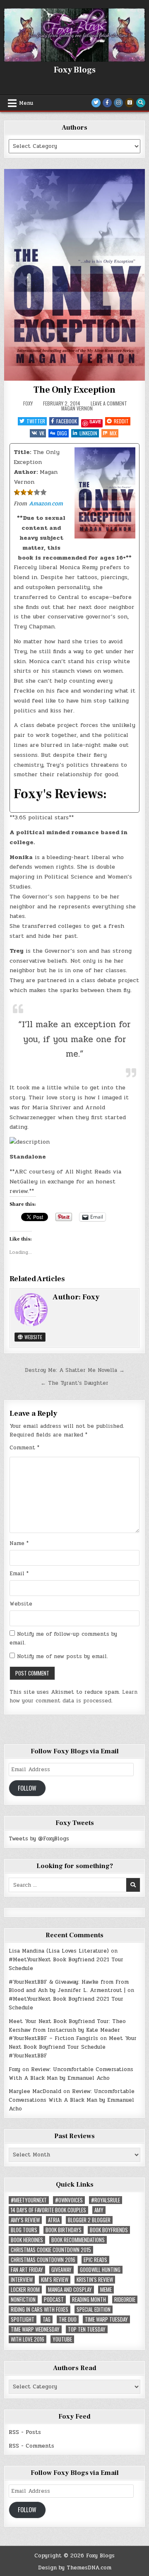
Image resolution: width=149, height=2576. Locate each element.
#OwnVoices (69, 2200)
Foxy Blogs (75, 70)
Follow (27, 1788)
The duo (68, 2319)
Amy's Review (25, 2220)
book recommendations (78, 2240)
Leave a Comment (109, 403)
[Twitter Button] (96, 103)
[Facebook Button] (107, 103)
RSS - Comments (31, 2446)
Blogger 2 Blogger (89, 2220)
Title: (22, 452)
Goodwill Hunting (100, 2270)
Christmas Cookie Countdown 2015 (51, 2250)
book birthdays (64, 2230)
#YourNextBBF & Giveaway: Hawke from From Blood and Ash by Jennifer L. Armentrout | (69, 1986)
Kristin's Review (95, 2280)
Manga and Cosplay (70, 2290)
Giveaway (61, 2270)
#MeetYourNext (29, 2200)
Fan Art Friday (27, 2270)
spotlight (23, 2319)
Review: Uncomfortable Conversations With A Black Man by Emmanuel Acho (71, 2074)
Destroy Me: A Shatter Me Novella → (75, 1370)
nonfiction (23, 2300)
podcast (54, 2300)
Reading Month (89, 2300)
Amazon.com (46, 503)
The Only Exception (74, 390)
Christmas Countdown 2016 (43, 2260)
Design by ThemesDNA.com (75, 2568)
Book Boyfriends (109, 2230)
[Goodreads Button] (130, 103)
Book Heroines (27, 2240)
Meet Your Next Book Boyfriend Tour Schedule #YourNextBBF (73, 2047)
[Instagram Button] (118, 103)
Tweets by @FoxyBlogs (39, 1839)
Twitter (36, 421)
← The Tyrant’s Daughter (74, 1383)
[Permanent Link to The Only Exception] (74, 275)
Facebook (67, 421)
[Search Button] (141, 103)
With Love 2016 (28, 2339)
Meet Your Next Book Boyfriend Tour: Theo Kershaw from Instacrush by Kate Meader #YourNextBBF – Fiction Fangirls (67, 2030)
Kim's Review (55, 2280)
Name (19, 1543)
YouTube (62, 2339)
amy (99, 2210)
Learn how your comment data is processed (73, 1696)
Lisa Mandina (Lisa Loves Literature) (59, 1951)
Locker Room (25, 2290)
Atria (54, 2220)
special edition (94, 2309)
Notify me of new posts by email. (62, 1656)
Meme (106, 2290)
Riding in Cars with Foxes (40, 2309)
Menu (26, 103)
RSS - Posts (25, 2432)
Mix (113, 433)
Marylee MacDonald (35, 2091)
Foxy (28, 403)
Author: (26, 472)
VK (42, 433)
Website (33, 1337)
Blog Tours (24, 2230)
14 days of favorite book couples (48, 2210)
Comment (24, 1448)
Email (19, 1574)
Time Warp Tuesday (106, 2319)
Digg (62, 433)
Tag (47, 2319)
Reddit (121, 421)
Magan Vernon (77, 408)
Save (95, 422)
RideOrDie (125, 2300)
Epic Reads (95, 2260)
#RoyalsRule (106, 2200)
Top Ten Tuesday (87, 2329)
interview (22, 2280)
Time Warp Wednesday (35, 2329)
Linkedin (88, 433)
